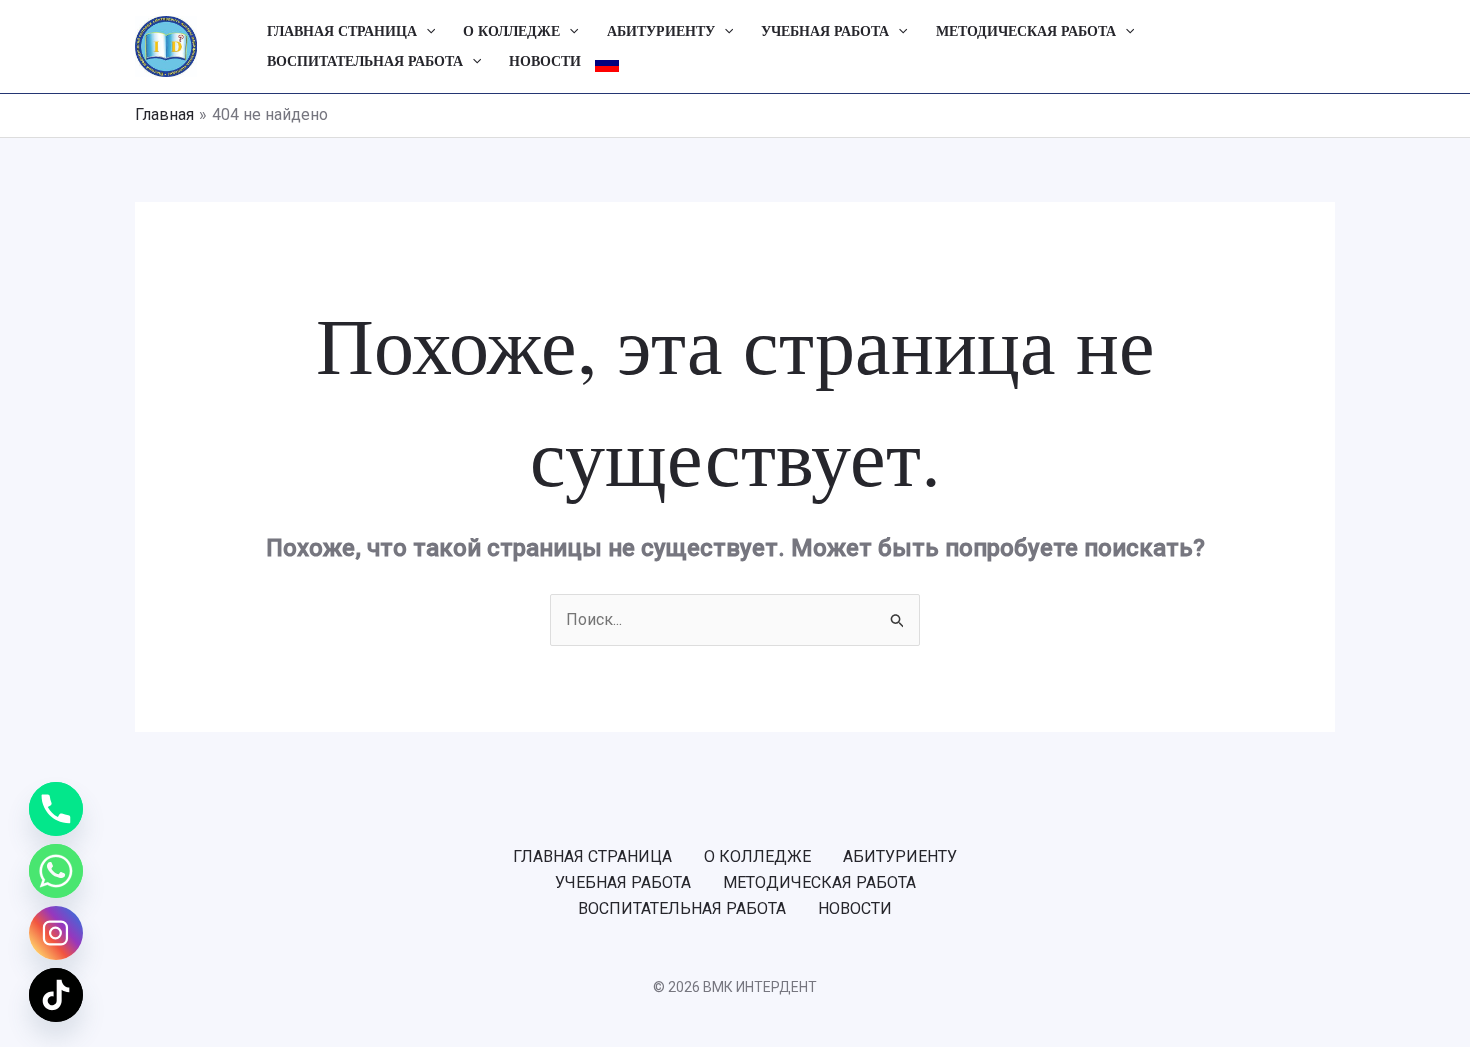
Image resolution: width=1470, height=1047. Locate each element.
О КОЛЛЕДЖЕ (511, 31)
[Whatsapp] (56, 871)
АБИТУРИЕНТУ (661, 31)
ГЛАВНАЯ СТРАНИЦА (342, 31)
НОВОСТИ (545, 61)
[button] (426, 32)
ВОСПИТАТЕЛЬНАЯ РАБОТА (365, 61)
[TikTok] (56, 995)
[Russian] (607, 62)
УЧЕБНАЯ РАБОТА (825, 31)
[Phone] (56, 809)
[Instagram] (56, 933)
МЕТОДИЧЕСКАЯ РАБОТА (1026, 31)
